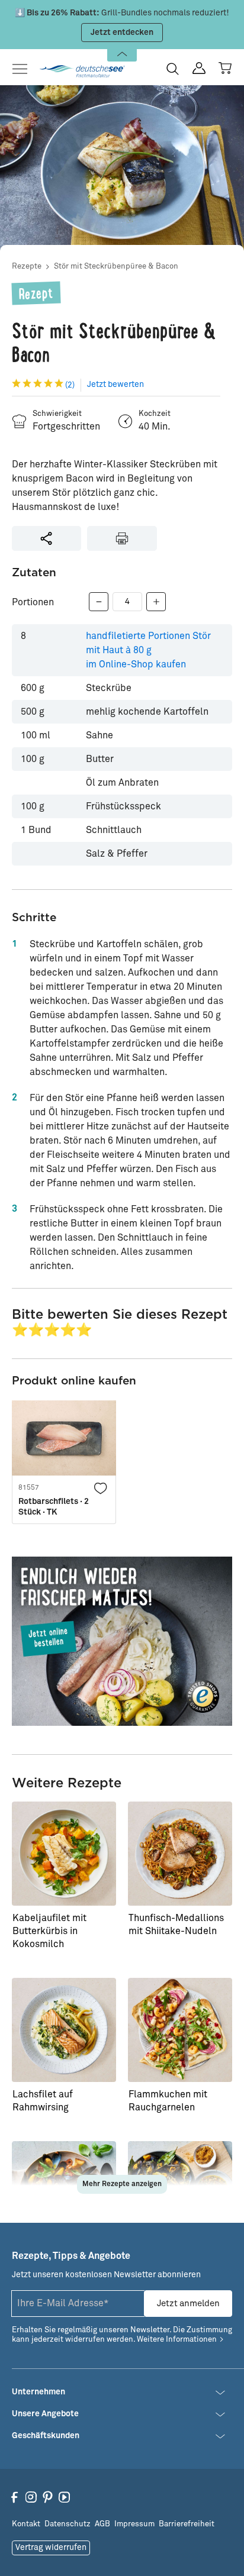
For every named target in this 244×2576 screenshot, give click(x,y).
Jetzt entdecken (122, 33)
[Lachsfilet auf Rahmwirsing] (64, 2030)
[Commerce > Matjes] (122, 1641)
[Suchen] (173, 69)
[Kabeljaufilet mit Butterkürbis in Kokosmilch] (64, 1854)
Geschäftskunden (46, 2436)
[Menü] (23, 69)
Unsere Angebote (45, 2414)
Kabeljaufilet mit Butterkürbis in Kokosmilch (49, 1931)
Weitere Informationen (177, 2340)
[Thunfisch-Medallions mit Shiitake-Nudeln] (180, 1854)
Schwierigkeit (57, 414)
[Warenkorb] (225, 68)
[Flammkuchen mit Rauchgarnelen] (180, 2030)
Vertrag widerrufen (51, 2548)
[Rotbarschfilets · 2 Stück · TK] (64, 1438)
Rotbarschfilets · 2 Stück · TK (54, 1507)
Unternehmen (38, 2392)
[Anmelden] (199, 68)
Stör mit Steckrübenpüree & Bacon (116, 267)
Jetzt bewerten (115, 385)
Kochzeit (155, 414)
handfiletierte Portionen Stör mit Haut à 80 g (148, 650)
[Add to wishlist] (101, 1487)
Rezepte (27, 267)
